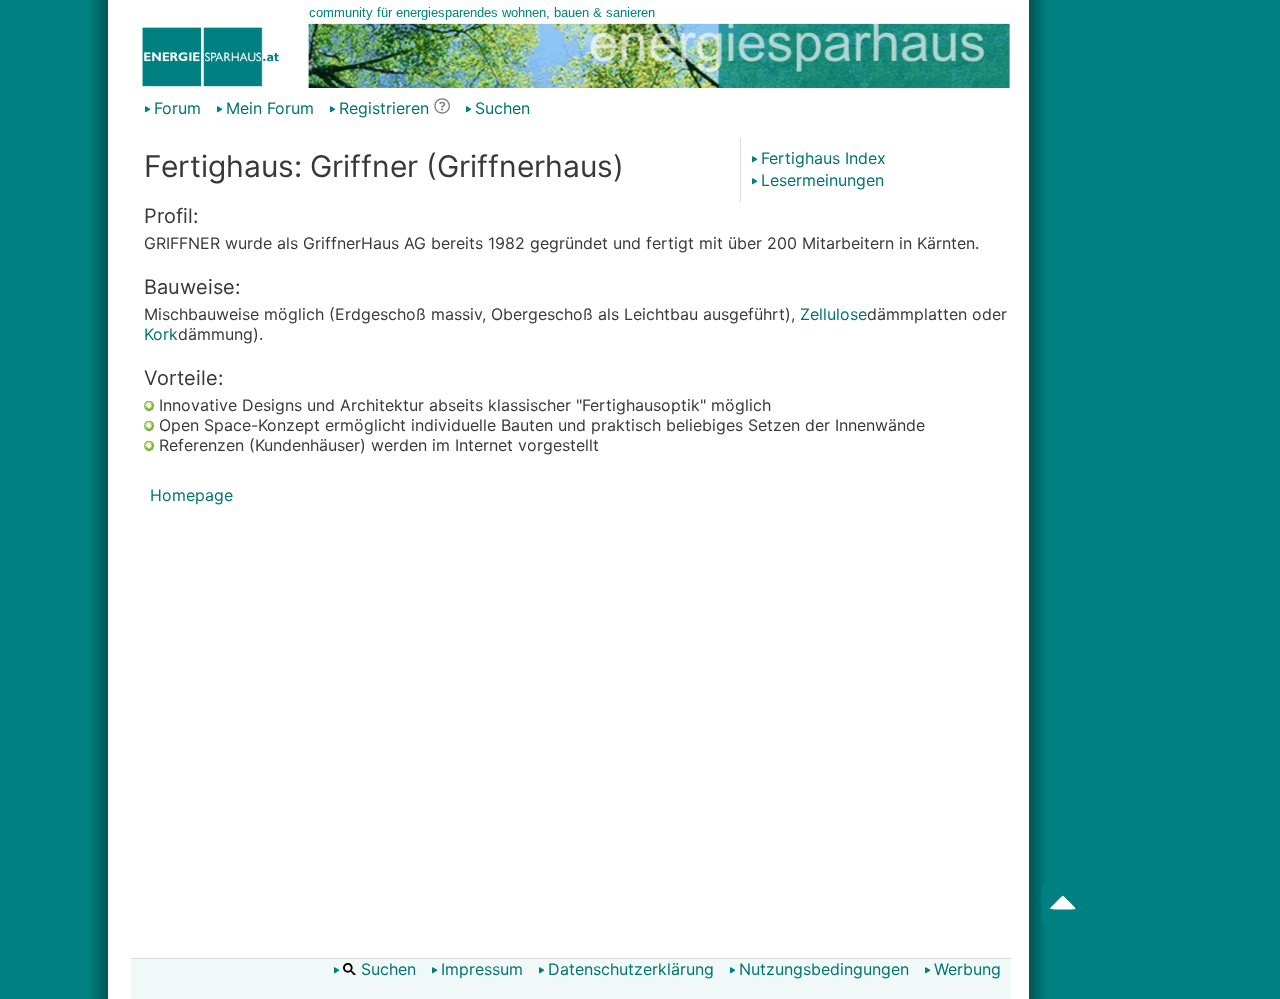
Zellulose (833, 314)
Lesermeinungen (822, 180)
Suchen (502, 108)
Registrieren (384, 108)
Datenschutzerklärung (631, 969)
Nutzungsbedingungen (824, 969)
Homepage (191, 495)
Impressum (482, 969)
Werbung (967, 969)
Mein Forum (270, 108)
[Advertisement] (577, 731)
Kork (161, 334)
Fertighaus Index (823, 158)
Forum (177, 108)
